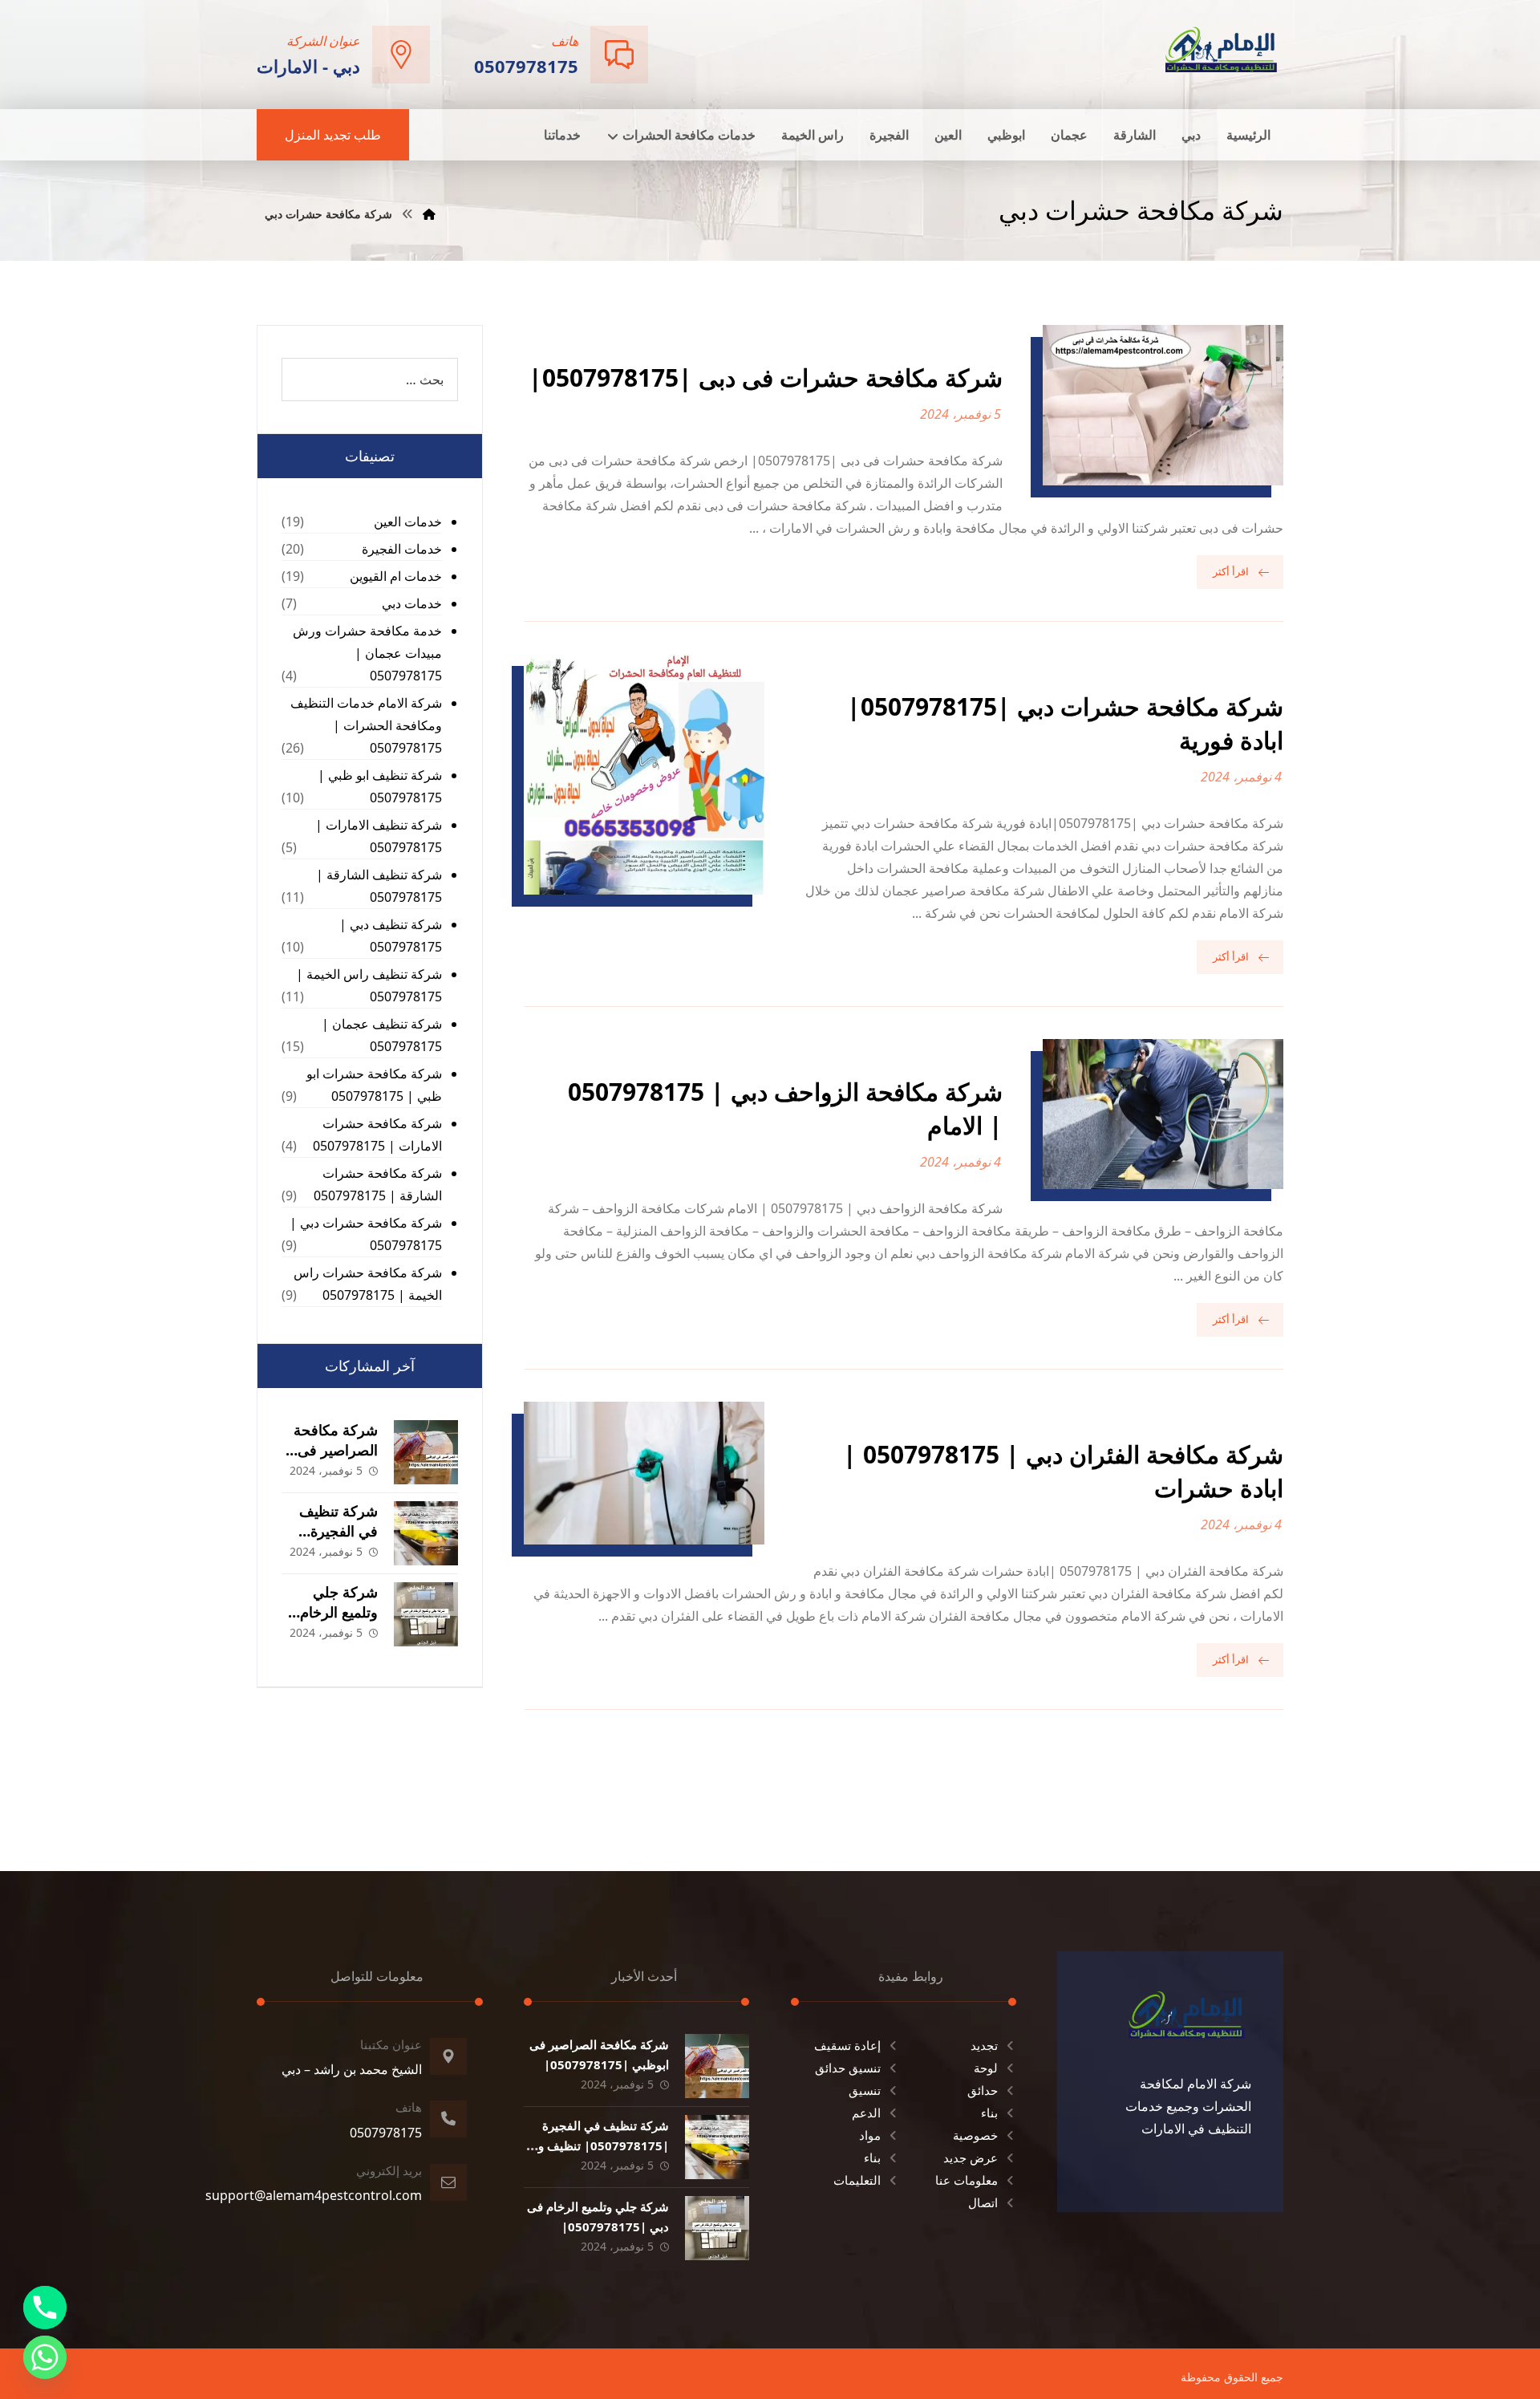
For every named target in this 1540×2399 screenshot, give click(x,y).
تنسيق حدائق (848, 2068)
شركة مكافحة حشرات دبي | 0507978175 (366, 1234)
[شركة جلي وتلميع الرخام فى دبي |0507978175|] (426, 1614)
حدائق (983, 2090)
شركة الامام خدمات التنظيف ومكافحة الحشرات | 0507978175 (366, 725)
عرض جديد (971, 2157)
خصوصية (975, 2135)
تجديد (984, 2045)
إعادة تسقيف (847, 2045)
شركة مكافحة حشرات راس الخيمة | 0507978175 (368, 1284)
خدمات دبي (412, 603)
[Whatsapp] (45, 2357)
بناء (989, 2113)
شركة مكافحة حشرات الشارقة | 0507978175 (378, 1184)
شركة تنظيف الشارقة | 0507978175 (379, 886)
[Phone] (45, 2308)
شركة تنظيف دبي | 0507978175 (391, 936)
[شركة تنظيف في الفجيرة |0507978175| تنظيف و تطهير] (426, 1533)
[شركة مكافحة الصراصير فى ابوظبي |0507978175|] (426, 1452)
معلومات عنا (967, 2180)
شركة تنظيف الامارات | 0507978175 (379, 836)
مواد (870, 2135)
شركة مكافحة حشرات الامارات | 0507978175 (377, 1135)
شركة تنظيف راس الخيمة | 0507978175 (369, 985)
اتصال (983, 2202)
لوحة (986, 2068)
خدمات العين (408, 522)
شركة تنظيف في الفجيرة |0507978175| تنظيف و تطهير (604, 2145)
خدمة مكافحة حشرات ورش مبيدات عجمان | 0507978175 (367, 653)
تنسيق (865, 2090)
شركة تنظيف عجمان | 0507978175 (382, 1035)
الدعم (866, 2113)
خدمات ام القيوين (396, 576)
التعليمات (857, 2180)
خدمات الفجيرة (402, 549)
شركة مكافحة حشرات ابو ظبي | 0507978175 (374, 1085)
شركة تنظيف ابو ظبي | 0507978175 (380, 786)
